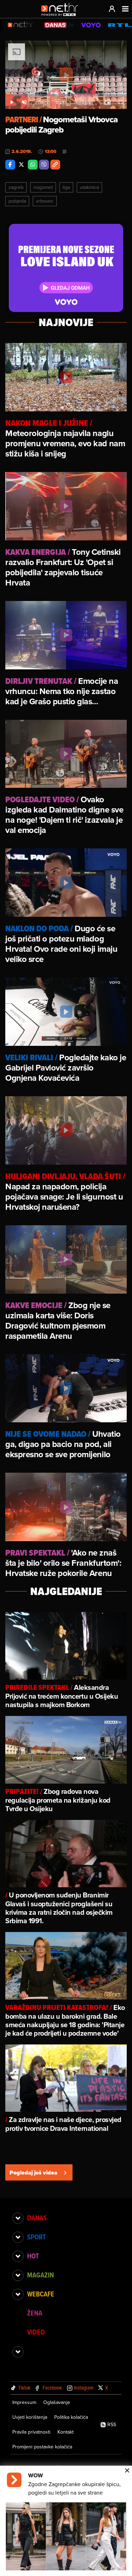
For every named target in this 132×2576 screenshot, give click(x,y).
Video (36, 2332)
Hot (33, 2256)
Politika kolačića (71, 2417)
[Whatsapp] (33, 165)
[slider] (66, 95)
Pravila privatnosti (31, 2432)
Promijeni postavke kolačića (42, 2447)
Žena (35, 2313)
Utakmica (89, 187)
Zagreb (16, 187)
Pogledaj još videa (33, 2173)
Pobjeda (17, 201)
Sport (36, 2237)
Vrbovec (45, 201)
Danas (37, 2218)
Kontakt (65, 2432)
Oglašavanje (57, 2402)
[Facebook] (10, 165)
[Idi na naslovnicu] (61, 16)
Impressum (24, 2402)
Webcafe (41, 2294)
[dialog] (66, 2521)
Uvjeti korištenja (30, 2417)
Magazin (40, 2275)
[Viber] (44, 165)
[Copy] (55, 165)
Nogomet (43, 187)
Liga (66, 187)
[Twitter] (21, 165)
